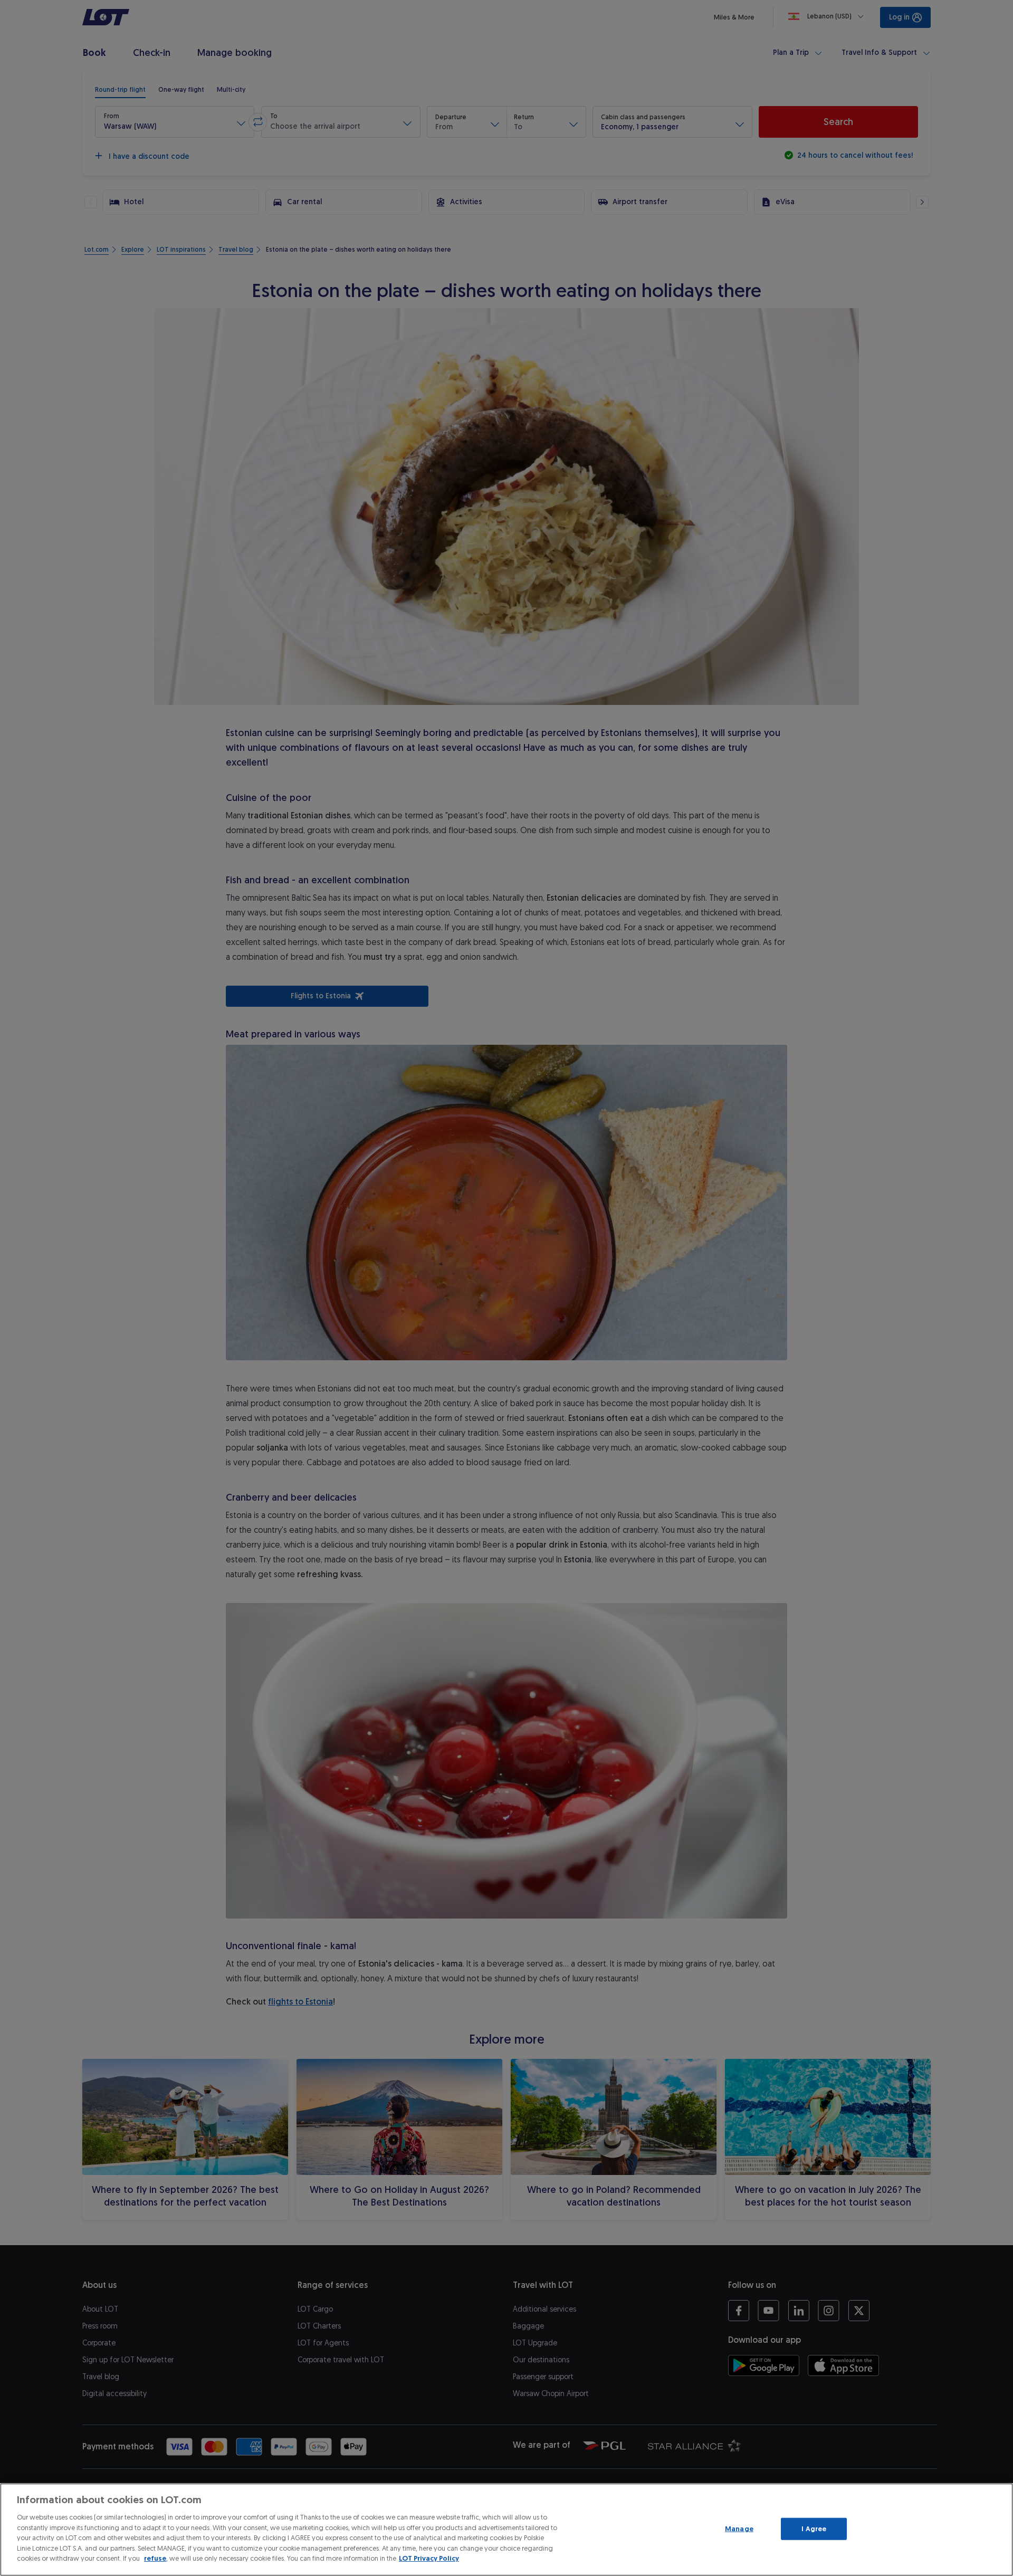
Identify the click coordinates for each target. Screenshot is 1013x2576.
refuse (155, 2558)
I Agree (814, 2529)
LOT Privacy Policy (429, 2558)
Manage (739, 2529)
